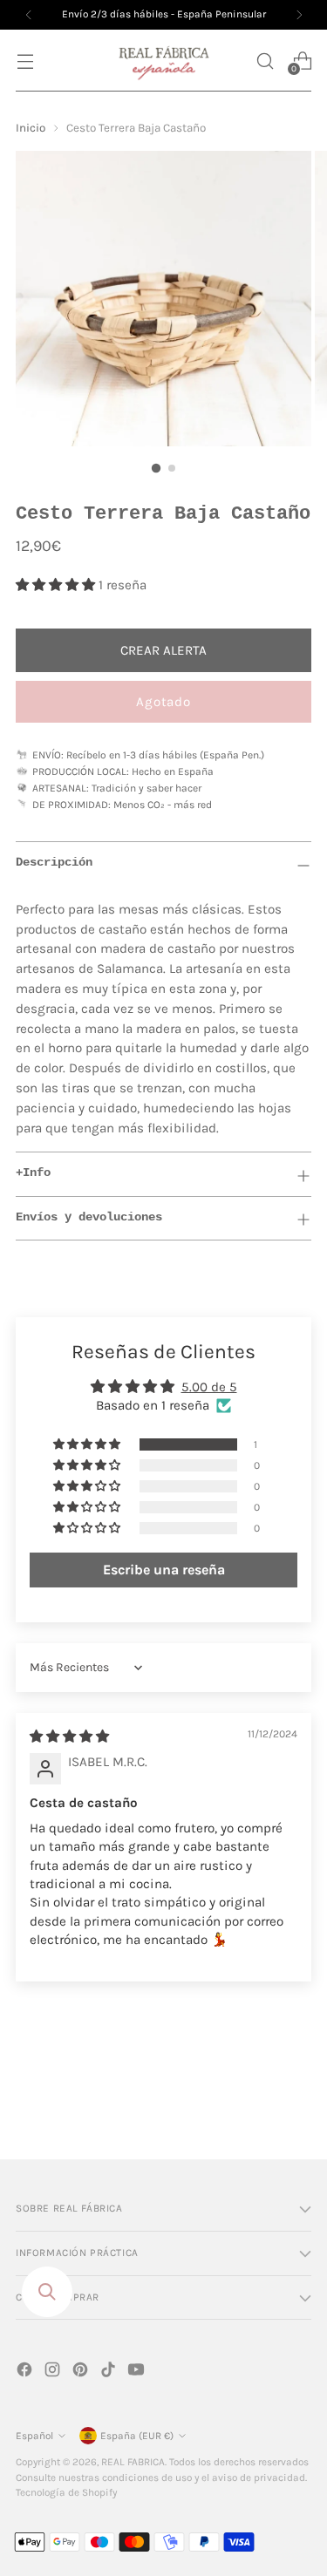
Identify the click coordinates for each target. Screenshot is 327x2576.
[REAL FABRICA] (164, 61)
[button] (265, 61)
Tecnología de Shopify (66, 2492)
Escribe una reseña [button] (164, 1570)
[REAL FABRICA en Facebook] (26, 2372)
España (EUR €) (137, 2436)
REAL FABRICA (133, 2462)
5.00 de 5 (209, 1387)
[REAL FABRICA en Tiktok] (110, 2372)
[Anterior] (29, 15)
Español (34, 2436)
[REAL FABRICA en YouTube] (138, 2372)
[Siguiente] (299, 15)
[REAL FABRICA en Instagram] (54, 2372)
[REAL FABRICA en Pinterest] (82, 2372)
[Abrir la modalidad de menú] (25, 61)
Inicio (31, 128)
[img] (69, 1737)
